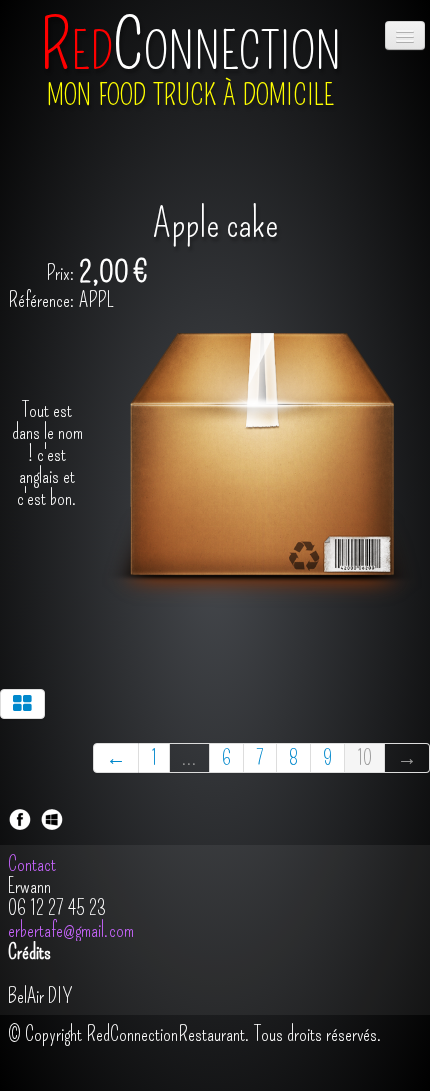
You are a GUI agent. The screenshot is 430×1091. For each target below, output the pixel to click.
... (189, 758)
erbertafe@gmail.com (71, 930)
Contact (34, 864)
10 (364, 758)
